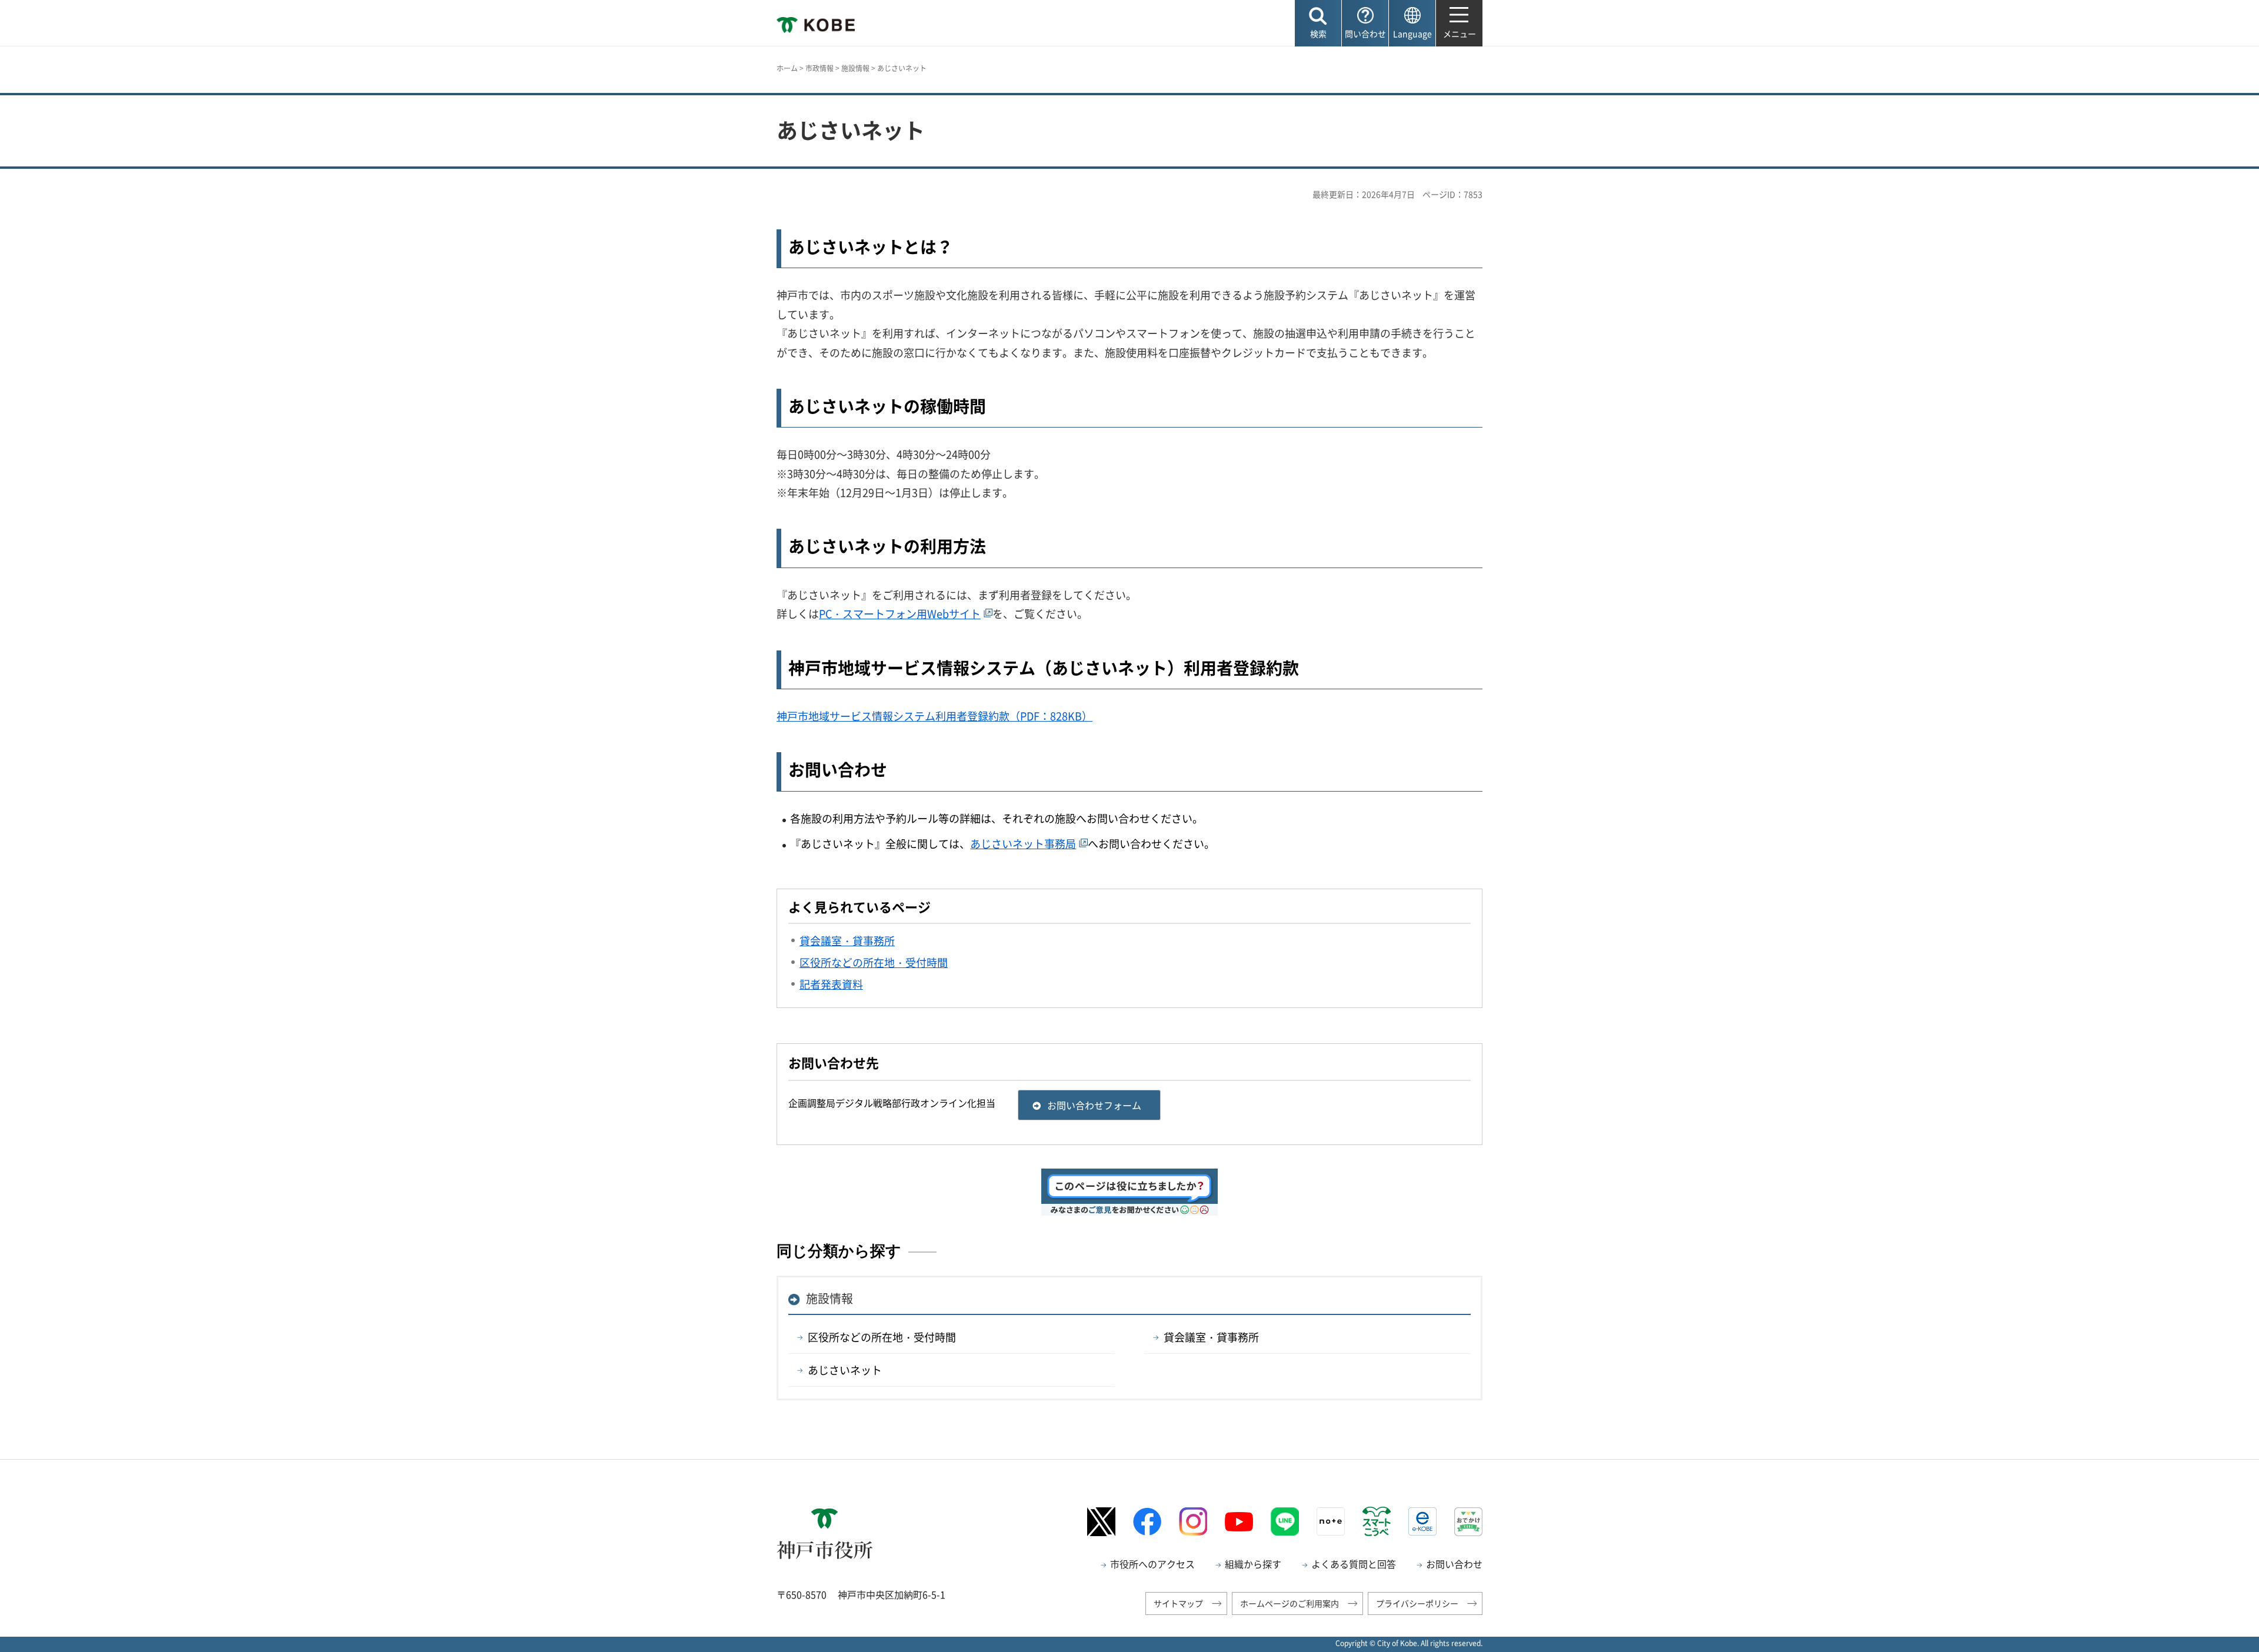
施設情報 (855, 68)
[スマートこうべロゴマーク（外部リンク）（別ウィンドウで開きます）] (1377, 1521)
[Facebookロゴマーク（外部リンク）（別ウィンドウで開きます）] (1147, 1522)
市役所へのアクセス (1152, 1564)
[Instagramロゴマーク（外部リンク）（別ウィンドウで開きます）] (1193, 1521)
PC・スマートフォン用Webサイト (900, 614)
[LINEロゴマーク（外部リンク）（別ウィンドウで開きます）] (1285, 1521)
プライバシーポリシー (1417, 1603)
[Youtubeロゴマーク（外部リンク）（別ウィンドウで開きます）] (1239, 1522)
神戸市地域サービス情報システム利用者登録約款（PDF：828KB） (934, 716)
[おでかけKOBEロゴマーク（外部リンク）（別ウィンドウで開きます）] (1468, 1522)
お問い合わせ (1454, 1564)
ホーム (787, 68)
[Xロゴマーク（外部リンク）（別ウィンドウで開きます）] (1101, 1522)
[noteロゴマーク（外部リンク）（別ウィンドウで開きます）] (1331, 1521)
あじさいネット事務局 (1023, 844)
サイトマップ (1178, 1603)
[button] (1318, 23)
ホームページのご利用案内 (1290, 1603)
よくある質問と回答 (1354, 1564)
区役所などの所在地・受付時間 (882, 1337)
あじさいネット (845, 1370)
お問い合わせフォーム (1094, 1105)
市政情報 (819, 68)
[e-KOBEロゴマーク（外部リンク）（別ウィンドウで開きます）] (1422, 1521)
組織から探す (1253, 1564)
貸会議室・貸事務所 (1211, 1337)
